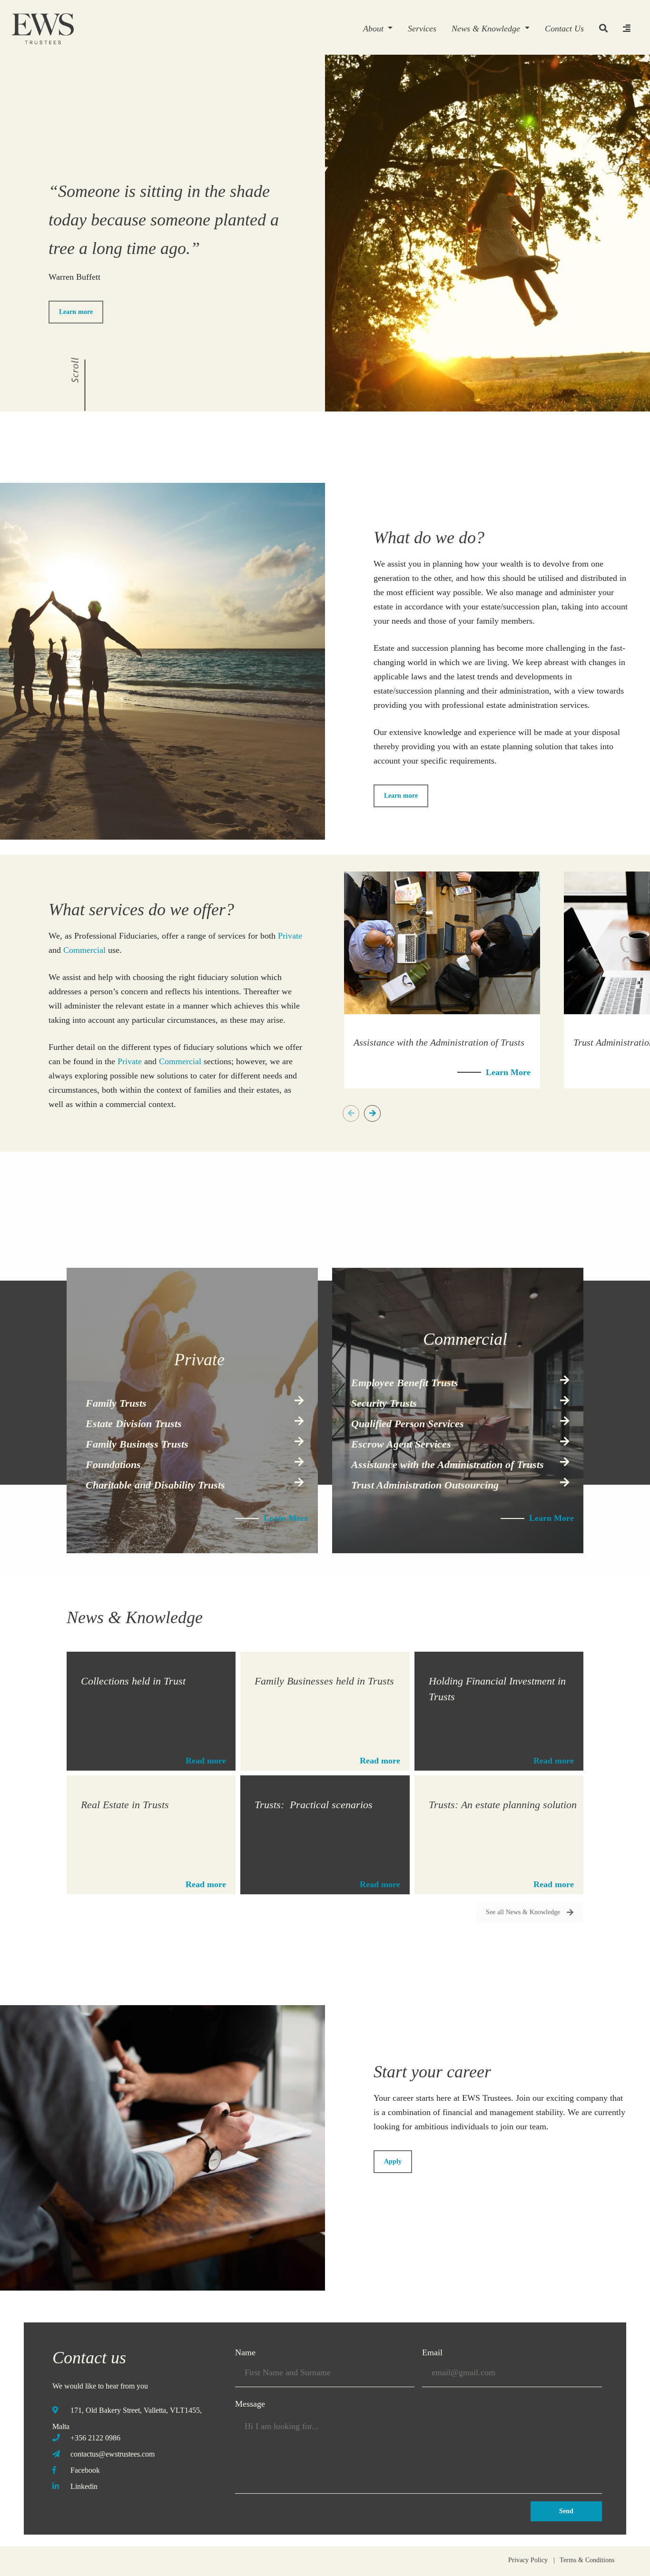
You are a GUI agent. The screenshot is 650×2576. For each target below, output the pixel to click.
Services (422, 29)
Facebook (85, 2470)
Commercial (84, 950)
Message (250, 2404)
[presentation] (351, 1113)
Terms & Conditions (587, 2560)
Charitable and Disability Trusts (155, 1485)
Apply (393, 2161)
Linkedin (84, 2486)
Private (290, 936)
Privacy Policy (528, 2560)
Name (245, 2352)
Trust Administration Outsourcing (425, 1485)
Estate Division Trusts (134, 1424)
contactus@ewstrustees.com (113, 2454)
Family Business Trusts (137, 1444)
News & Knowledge (487, 29)
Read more (206, 1761)
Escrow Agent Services (401, 1444)
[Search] (603, 29)
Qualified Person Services (408, 1424)
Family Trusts (116, 1403)
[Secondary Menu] (627, 29)
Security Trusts (384, 1403)
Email (432, 2352)
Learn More (508, 1072)
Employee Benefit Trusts (405, 1383)
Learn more (76, 312)
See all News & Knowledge (523, 1912)
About (374, 29)
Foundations (113, 1464)
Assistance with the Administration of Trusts (448, 1464)
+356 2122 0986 (95, 2438)
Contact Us (564, 29)
